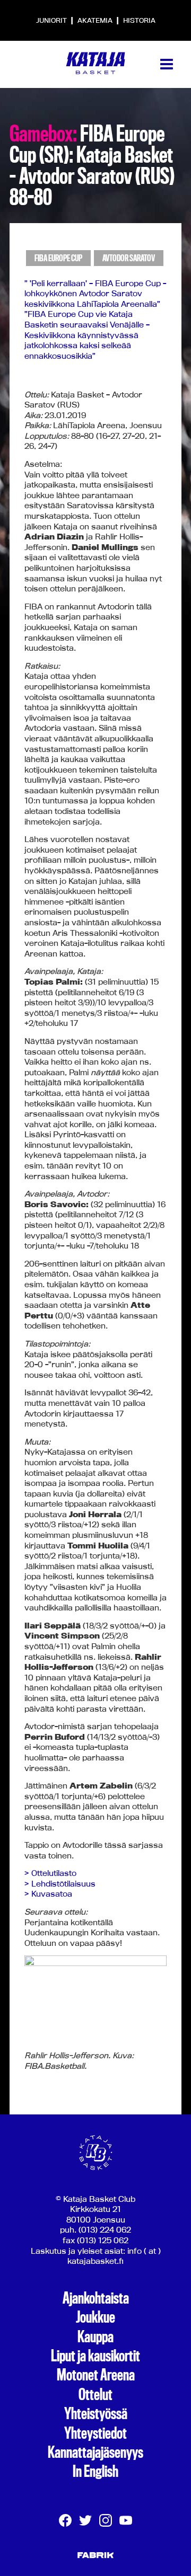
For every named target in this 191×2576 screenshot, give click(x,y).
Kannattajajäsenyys (95, 2453)
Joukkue (95, 2317)
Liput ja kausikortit (95, 2356)
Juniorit (52, 20)
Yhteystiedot (95, 2433)
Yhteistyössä (96, 2414)
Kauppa (95, 2337)
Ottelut (95, 2395)
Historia (139, 20)
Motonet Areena (96, 2375)
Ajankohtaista (96, 2298)
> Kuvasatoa (48, 1894)
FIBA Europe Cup (58, 258)
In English (95, 2472)
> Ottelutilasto (50, 1873)
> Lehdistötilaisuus (60, 1884)
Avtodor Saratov (129, 258)
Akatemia (96, 20)
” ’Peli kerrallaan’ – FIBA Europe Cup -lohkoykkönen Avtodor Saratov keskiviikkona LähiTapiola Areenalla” (95, 294)
